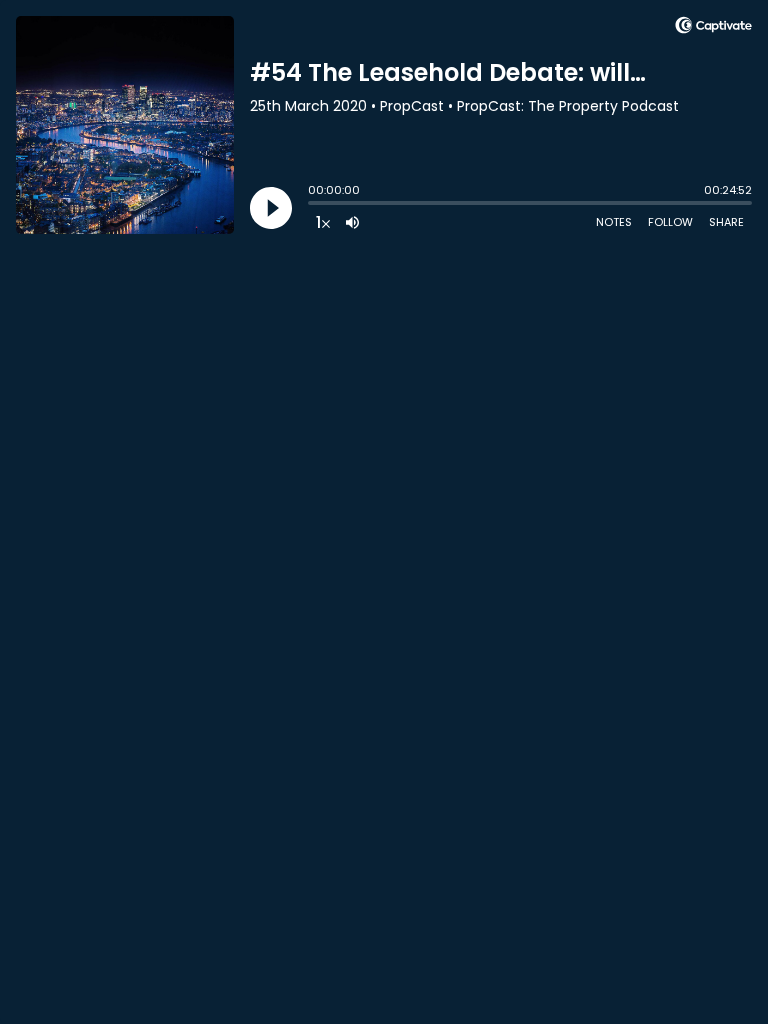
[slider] (313, 205)
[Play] (271, 208)
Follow (670, 222)
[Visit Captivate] (713, 28)
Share (726, 222)
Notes (614, 222)
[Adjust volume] (352, 222)
